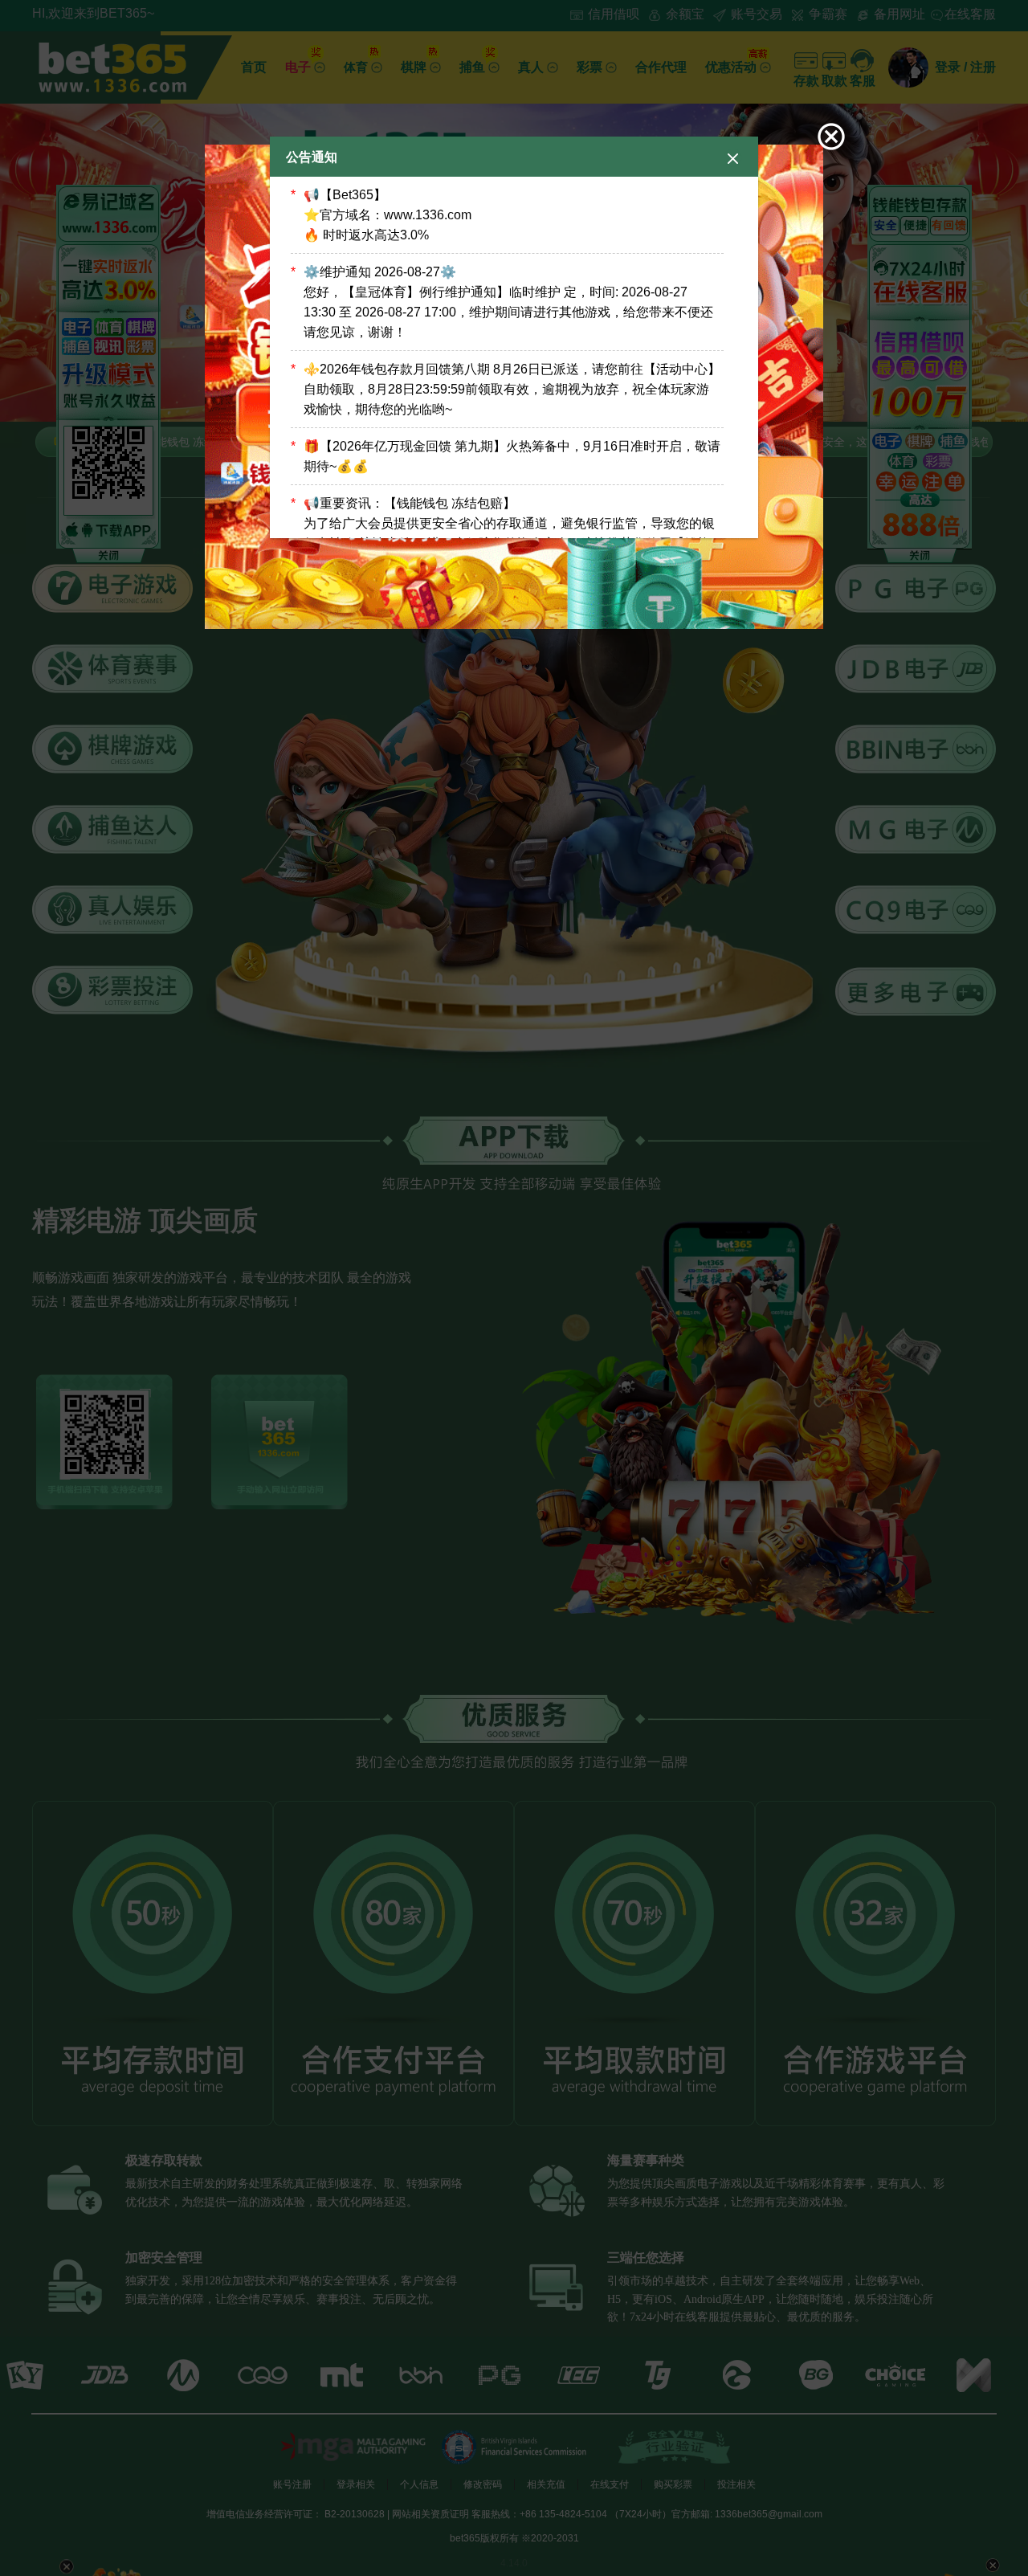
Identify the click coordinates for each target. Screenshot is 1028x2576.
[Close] (733, 158)
